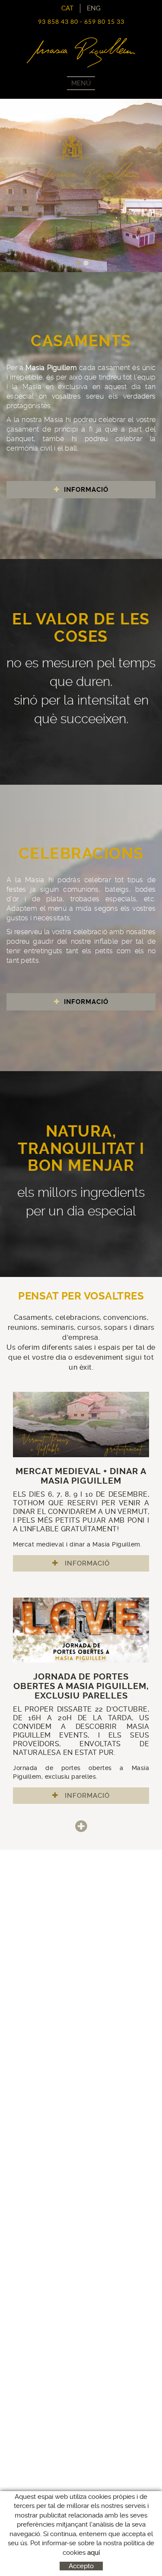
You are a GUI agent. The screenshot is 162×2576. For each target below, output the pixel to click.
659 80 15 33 (104, 22)
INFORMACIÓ (85, 490)
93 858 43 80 (58, 22)
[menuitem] (94, 8)
